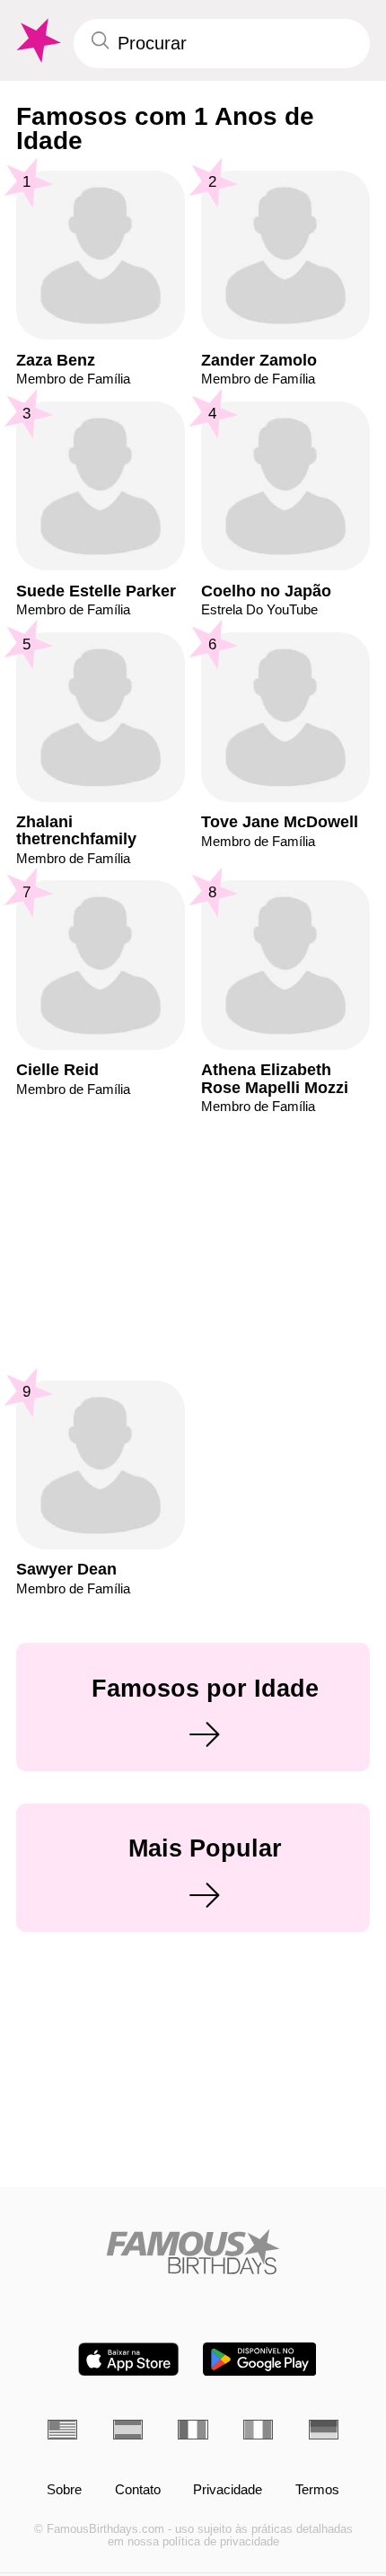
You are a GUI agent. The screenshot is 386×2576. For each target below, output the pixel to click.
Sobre (64, 2490)
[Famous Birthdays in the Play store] (260, 2359)
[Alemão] (324, 2430)
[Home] (193, 2252)
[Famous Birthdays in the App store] (128, 2359)
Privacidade (228, 2490)
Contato (138, 2490)
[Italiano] (258, 2430)
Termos (317, 2490)
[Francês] (193, 2430)
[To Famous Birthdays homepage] (37, 41)
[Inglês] (62, 2430)
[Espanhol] (128, 2430)
